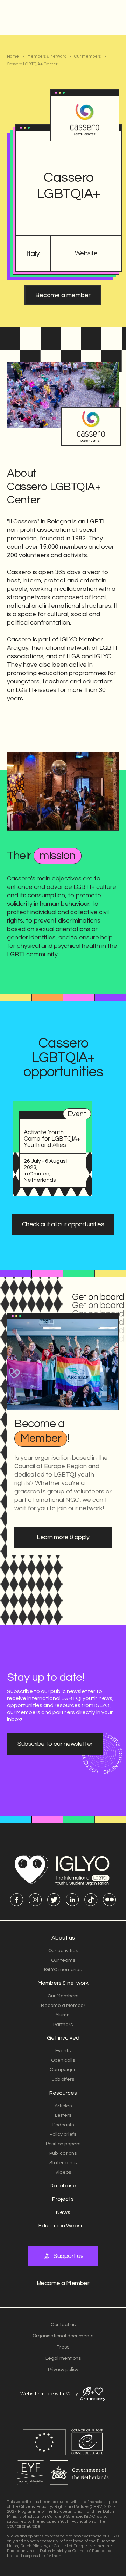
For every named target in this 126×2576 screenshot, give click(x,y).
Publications (63, 2153)
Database (63, 2186)
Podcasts (63, 2125)
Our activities (63, 1951)
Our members (87, 57)
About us (63, 1938)
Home (13, 57)
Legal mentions (63, 2358)
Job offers (63, 2079)
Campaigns (63, 2070)
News (63, 2212)
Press (63, 2347)
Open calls (63, 2060)
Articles (63, 2106)
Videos (63, 2172)
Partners (63, 2025)
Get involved (63, 2038)
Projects (63, 2199)
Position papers (63, 2144)
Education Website (63, 2226)
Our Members (63, 1996)
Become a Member (63, 2006)
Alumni (63, 2015)
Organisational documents (63, 2336)
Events (63, 2051)
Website (86, 253)
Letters (63, 2115)
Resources (63, 2093)
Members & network (47, 57)
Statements (63, 2163)
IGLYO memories (63, 1970)
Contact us (63, 2325)
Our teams (63, 1960)
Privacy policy (63, 2370)
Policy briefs (63, 2134)
